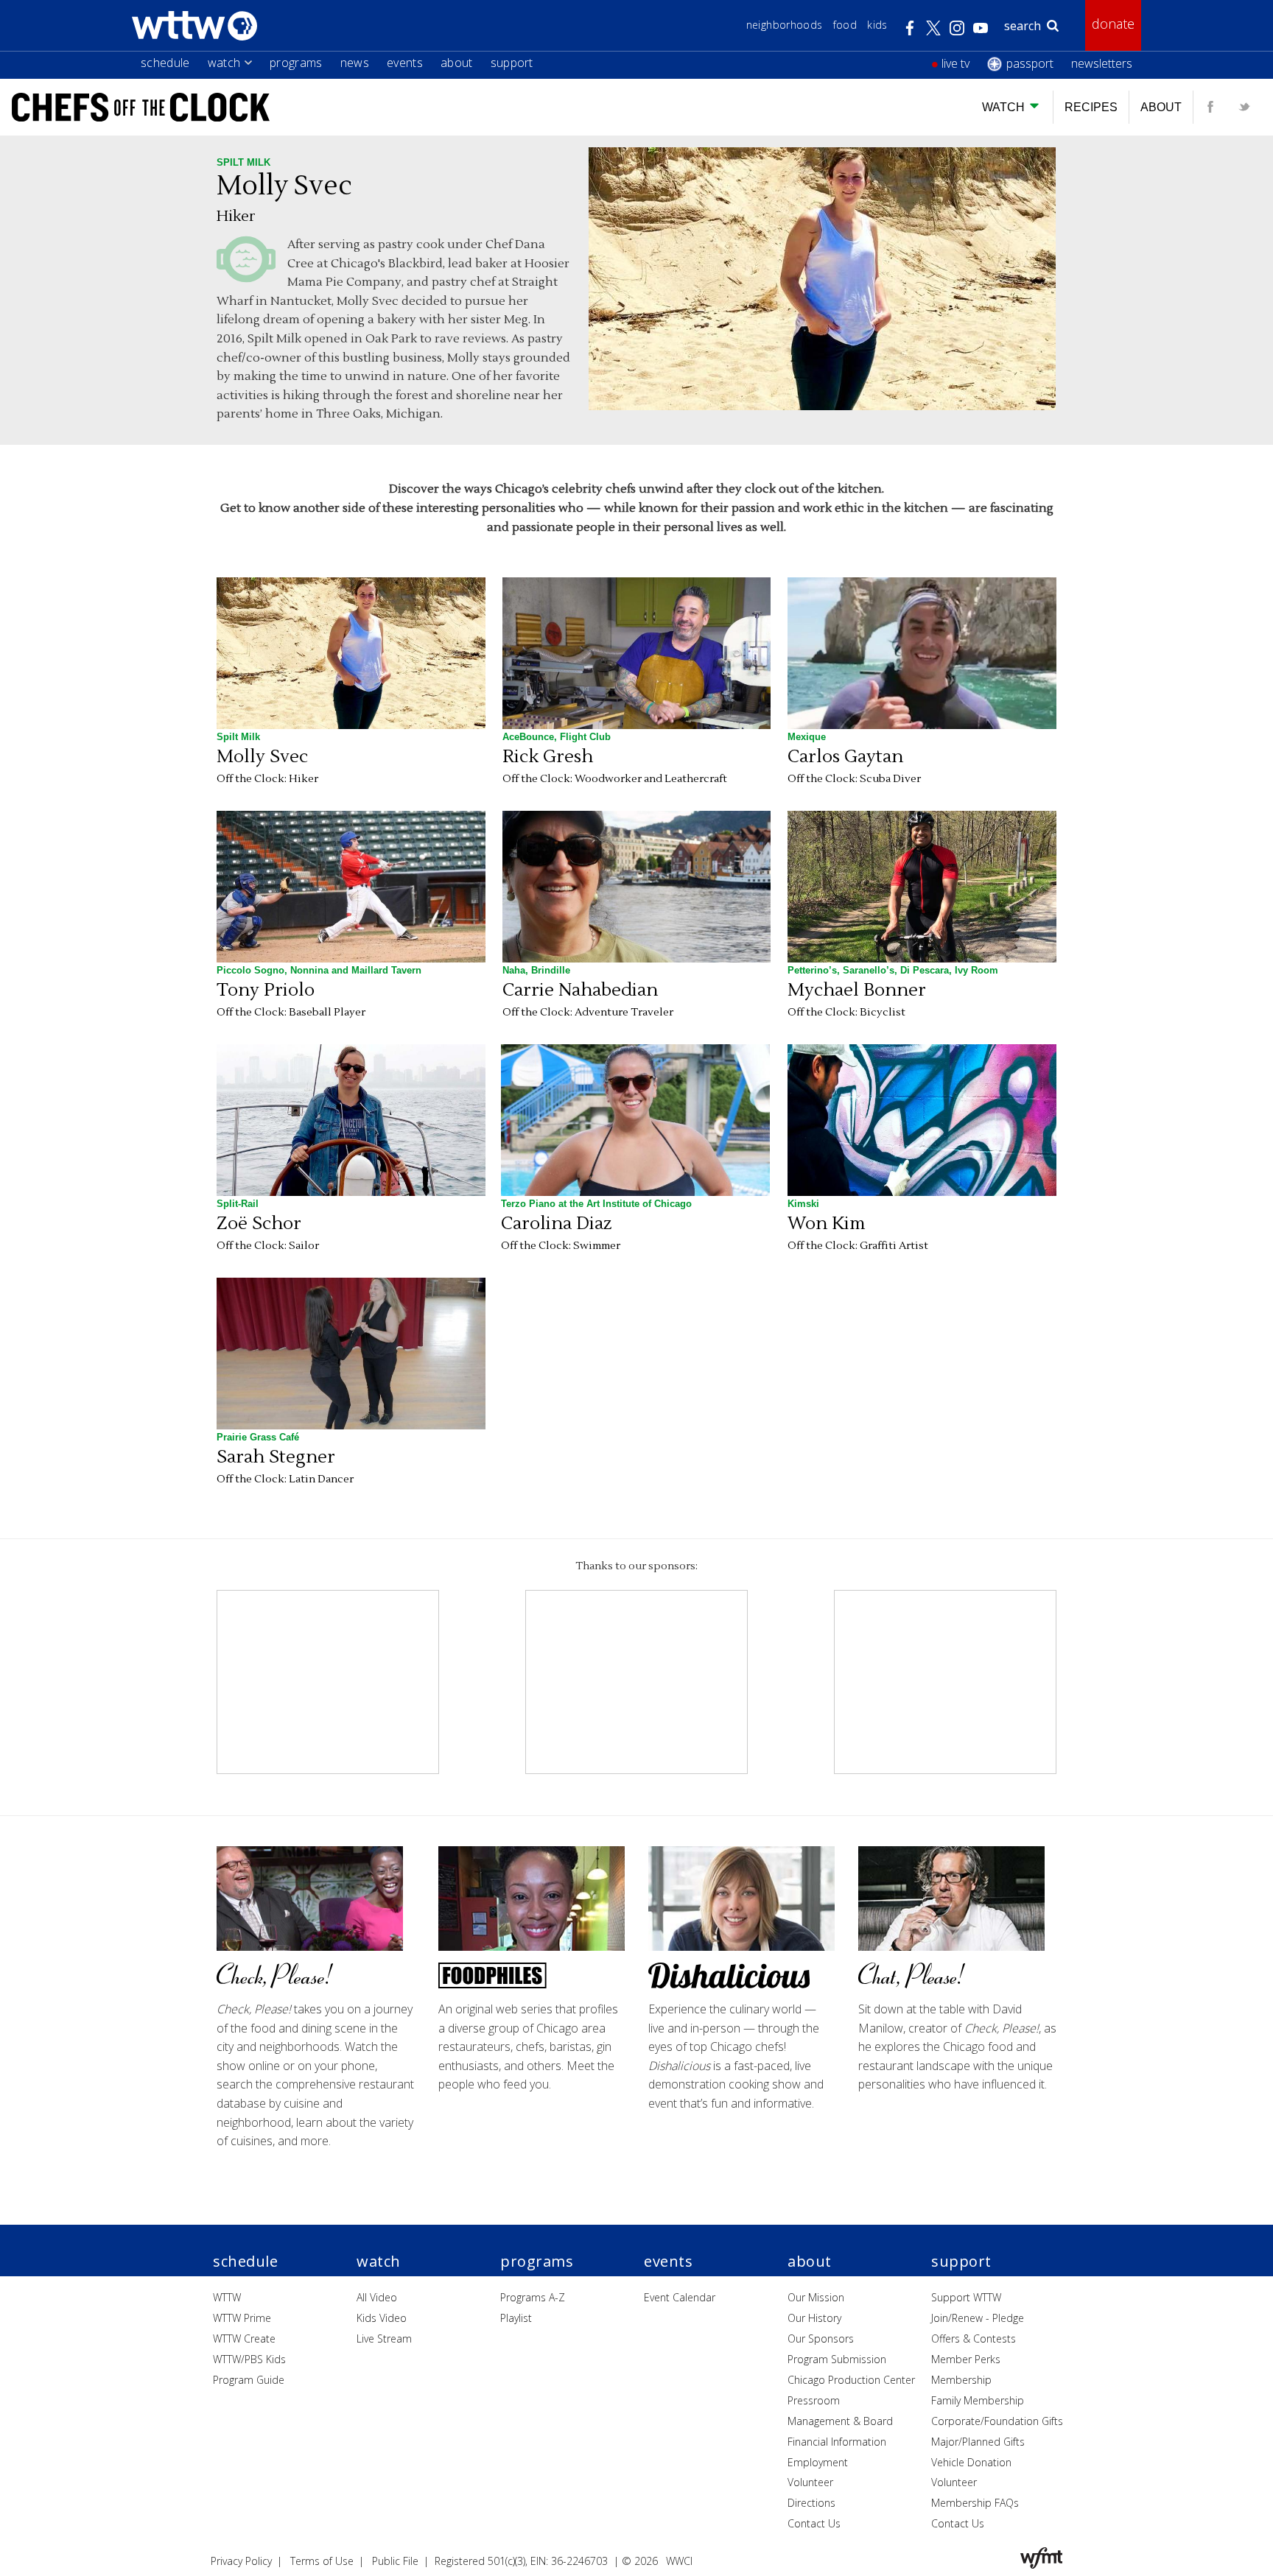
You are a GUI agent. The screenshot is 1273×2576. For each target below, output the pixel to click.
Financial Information (837, 2442)
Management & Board (840, 2421)
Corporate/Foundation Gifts (997, 2421)
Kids (877, 25)
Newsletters (1102, 63)
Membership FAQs (975, 2503)
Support (512, 63)
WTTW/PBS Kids (249, 2359)
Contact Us (814, 2523)
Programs (296, 63)
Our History (814, 2318)
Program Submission (837, 2359)
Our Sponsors (821, 2339)
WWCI (679, 2561)
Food (845, 25)
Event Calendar (680, 2297)
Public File (395, 2561)
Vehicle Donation (971, 2462)
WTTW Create (244, 2339)
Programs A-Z (533, 2297)
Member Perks (966, 2359)
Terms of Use (322, 2561)
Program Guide (249, 2380)
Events (405, 63)
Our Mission (816, 2297)
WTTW (227, 2297)
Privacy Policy (241, 2561)
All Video (377, 2297)
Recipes (1091, 107)
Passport (1030, 63)
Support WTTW (966, 2297)
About (457, 63)
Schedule (165, 63)
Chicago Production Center (851, 2380)
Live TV (955, 63)
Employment (818, 2462)
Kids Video (382, 2318)
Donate (1113, 24)
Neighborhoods (785, 25)
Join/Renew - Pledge (978, 2318)
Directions (811, 2503)
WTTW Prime (242, 2318)
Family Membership (978, 2400)
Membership (961, 2380)
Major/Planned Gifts (978, 2442)
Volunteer (810, 2482)
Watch (224, 63)
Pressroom (814, 2400)
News (355, 63)
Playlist (516, 2318)
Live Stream (384, 2339)
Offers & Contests (974, 2339)
